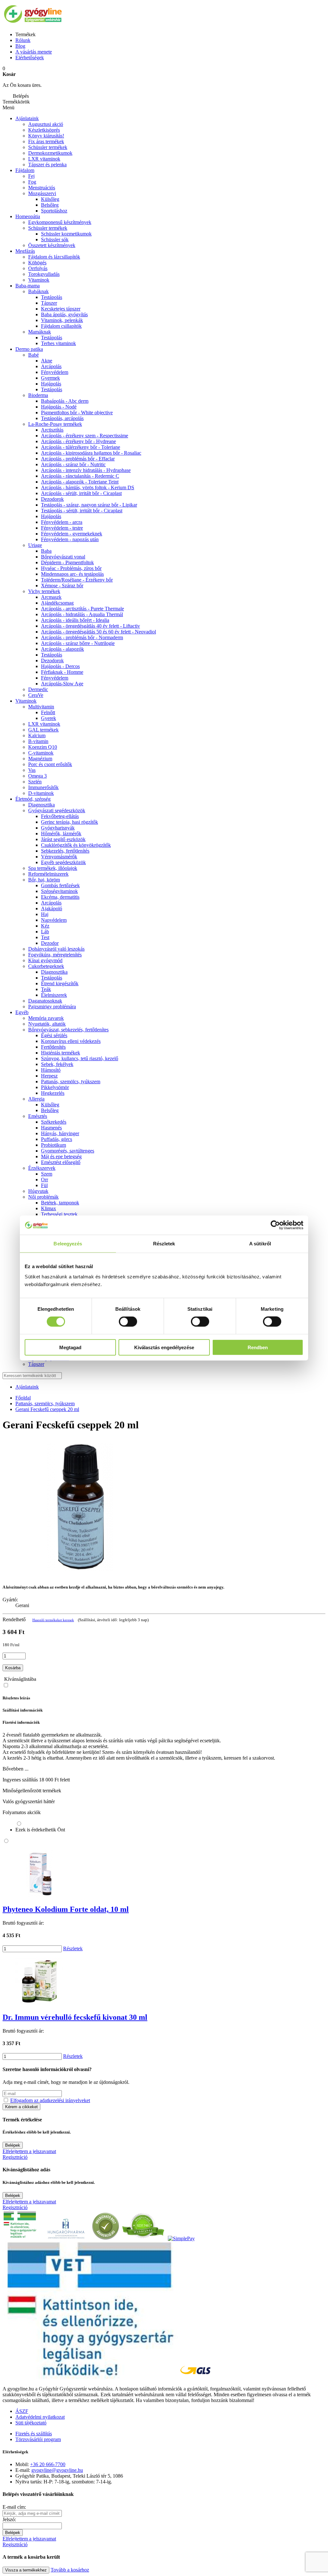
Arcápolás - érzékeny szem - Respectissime (85, 436)
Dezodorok (52, 499)
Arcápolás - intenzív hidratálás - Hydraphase (86, 470)
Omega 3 (37, 776)
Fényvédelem (55, 372)
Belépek (13, 2145)
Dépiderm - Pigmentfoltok (67, 562)
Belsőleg (50, 1110)
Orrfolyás (38, 268)
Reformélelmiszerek (48, 874)
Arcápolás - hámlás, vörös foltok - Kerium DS (88, 487)
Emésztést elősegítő (61, 1162)
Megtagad (70, 1347)
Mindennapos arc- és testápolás (72, 574)
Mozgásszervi (42, 193)
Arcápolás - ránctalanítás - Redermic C (80, 476)
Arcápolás (51, 366)
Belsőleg (50, 205)
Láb (45, 932)
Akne (47, 361)
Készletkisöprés (44, 130)
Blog (20, 46)
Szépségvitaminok (59, 891)
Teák (46, 989)
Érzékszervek (42, 1168)
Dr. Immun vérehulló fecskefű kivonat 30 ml (75, 2017)
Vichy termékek (44, 591)
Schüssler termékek (48, 147)
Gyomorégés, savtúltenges (68, 1151)
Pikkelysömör (55, 1087)
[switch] (128, 1322)
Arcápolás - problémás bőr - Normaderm (82, 637)
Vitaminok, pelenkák (62, 320)
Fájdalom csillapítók (61, 326)
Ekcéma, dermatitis (60, 897)
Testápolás (52, 389)
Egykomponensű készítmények (60, 222)
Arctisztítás (52, 430)
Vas (32, 770)
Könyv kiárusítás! (46, 136)
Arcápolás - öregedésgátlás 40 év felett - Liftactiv (90, 626)
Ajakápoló (52, 908)
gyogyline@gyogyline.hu (57, 2470)
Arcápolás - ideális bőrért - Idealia (75, 620)
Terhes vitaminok (58, 343)
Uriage (35, 545)
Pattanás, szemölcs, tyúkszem (71, 1082)
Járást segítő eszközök (63, 839)
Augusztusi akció (46, 124)
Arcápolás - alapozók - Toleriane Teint (80, 482)
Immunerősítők (43, 787)
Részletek (73, 1949)
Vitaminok (39, 280)
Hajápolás (51, 384)
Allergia (36, 1099)
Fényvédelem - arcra (62, 522)
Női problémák (43, 1197)
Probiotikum (53, 1145)
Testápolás (52, 297)
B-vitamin (38, 741)
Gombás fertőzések (60, 885)
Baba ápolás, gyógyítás (64, 314)
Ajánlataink (27, 118)
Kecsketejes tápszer (61, 309)
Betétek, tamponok (60, 1203)
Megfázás (25, 251)
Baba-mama (28, 286)
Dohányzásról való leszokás (56, 949)
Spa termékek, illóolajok (53, 868)
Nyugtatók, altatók (47, 1024)
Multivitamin (41, 707)
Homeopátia (28, 216)
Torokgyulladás (44, 274)
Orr (45, 1180)
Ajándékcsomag (57, 603)
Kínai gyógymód (45, 960)
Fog (32, 182)
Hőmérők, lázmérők (61, 834)
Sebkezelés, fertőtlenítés (65, 851)
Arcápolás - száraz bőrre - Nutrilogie (78, 643)
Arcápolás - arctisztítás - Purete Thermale (82, 609)
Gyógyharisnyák (58, 828)
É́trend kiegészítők (60, 983)
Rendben (258, 1347)
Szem (47, 1174)
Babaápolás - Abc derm (65, 401)
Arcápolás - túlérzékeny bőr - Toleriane (81, 447)
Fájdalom (25, 170)
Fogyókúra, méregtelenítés (55, 955)
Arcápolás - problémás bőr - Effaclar (78, 459)
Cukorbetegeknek (46, 966)
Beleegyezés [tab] (68, 1244)
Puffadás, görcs (57, 1139)
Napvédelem (54, 920)
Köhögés (37, 263)
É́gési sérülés (54, 1035)
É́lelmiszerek (54, 995)
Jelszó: (9, 2519)
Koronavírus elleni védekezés (71, 1041)
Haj (45, 914)
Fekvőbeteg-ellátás (60, 816)
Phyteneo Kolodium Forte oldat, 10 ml (66, 1909)
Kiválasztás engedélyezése (164, 1347)
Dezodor (50, 943)
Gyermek (50, 378)
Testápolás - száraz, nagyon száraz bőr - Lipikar (89, 505)
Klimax (49, 1208)
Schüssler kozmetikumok (66, 234)
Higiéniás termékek (61, 1053)
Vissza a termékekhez (26, 2570)
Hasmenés (51, 1128)
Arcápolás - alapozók (62, 649)
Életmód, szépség (33, 799)
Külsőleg (50, 199)
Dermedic (38, 689)
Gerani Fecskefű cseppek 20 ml (47, 1409)
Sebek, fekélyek (57, 1064)
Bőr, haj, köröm (44, 880)
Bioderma (38, 395)
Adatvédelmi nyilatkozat (40, 2417)
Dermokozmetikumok (50, 153)
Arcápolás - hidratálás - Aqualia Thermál (82, 614)
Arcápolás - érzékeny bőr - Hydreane (78, 441)
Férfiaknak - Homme (62, 672)
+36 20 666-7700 (48, 2464)
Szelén (35, 782)
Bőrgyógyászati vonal (63, 557)
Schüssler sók (55, 239)
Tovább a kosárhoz (70, 2570)
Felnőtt (48, 712)
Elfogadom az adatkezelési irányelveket (50, 2100)
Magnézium (40, 759)
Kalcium (37, 735)
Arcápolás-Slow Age (62, 684)
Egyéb (22, 1012)
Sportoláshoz (54, 211)
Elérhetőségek (30, 58)
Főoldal (23, 1398)
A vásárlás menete (34, 52)
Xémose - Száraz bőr (62, 586)
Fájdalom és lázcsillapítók (54, 257)
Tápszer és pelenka (47, 165)
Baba (46, 551)
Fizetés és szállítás (34, 2434)
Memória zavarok (46, 1018)
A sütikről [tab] (260, 1244)
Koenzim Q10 (43, 747)
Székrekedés (54, 1122)
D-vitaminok (41, 793)
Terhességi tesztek (59, 1214)
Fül (44, 1185)
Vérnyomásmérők (59, 857)
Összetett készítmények (52, 245)
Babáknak (38, 291)
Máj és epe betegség (61, 1156)
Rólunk (23, 40)
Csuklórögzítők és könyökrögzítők (76, 845)
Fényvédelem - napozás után (70, 539)
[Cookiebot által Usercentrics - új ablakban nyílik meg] (275, 1225)
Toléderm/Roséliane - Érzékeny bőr (77, 580)
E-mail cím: (14, 2507)
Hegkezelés (53, 1093)
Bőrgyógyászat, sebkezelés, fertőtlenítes (68, 1030)
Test (45, 937)
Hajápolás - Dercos (60, 666)
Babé (33, 355)
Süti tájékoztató (31, 2423)
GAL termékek (43, 730)
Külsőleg (50, 1105)
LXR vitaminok (44, 159)
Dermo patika (29, 349)
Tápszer (49, 303)
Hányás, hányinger (60, 1133)
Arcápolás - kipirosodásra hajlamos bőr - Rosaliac (91, 453)
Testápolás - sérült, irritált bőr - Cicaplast (82, 511)
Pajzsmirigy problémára (52, 1007)
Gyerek (49, 718)
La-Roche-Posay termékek (55, 424)
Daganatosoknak (45, 1001)
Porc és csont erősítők (50, 764)
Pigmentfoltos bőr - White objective (77, 413)
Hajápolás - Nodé (59, 407)
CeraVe (36, 695)
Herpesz (49, 1076)
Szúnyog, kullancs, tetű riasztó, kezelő (80, 1058)
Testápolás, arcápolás (62, 418)
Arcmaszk (51, 597)
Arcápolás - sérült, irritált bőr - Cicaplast (81, 493)
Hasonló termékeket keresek (53, 1620)
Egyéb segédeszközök (63, 862)
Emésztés (38, 1116)
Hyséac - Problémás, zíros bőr (71, 568)
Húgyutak (38, 1191)
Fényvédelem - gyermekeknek (72, 534)
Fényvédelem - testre (62, 528)
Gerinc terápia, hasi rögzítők (70, 822)
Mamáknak (40, 332)
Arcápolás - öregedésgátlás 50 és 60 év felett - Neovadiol (98, 632)
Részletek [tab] (164, 1244)
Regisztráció (15, 2157)
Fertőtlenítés (53, 1047)
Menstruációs (42, 188)
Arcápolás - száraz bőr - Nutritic (73, 464)
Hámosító (51, 1070)
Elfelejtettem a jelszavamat (29, 2151)
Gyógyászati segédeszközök (57, 810)
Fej (31, 176)
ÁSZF (22, 2411)
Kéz (45, 926)
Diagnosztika (41, 805)
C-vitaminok (41, 753)
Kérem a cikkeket (21, 2107)
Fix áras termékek (46, 141)
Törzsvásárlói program (38, 2439)
